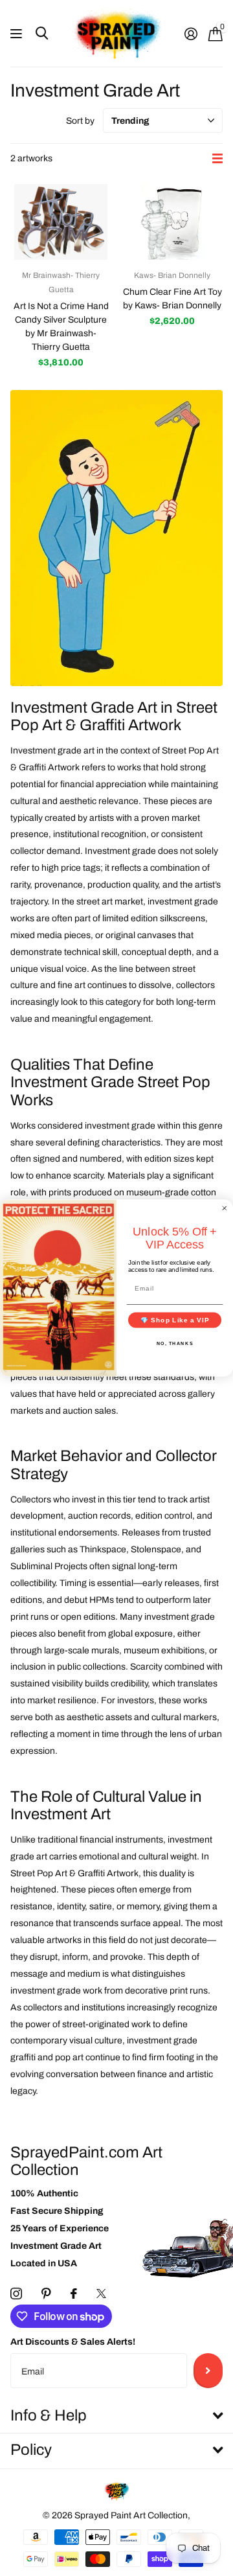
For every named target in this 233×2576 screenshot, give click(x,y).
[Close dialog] (225, 1208)
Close (116, 2416)
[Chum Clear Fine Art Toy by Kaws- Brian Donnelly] (172, 222)
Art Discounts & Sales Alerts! (73, 2342)
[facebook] (74, 2294)
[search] (42, 33)
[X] (101, 2294)
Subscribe (208, 2371)
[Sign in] (191, 34)
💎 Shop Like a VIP (175, 1320)
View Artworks (18, 34)
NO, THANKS (175, 1343)
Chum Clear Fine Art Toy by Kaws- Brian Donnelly (172, 299)
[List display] (217, 158)
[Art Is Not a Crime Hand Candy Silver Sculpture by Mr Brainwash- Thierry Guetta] (61, 222)
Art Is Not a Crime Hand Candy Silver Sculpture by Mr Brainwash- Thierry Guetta (61, 327)
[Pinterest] (46, 2294)
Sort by (80, 121)
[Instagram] (16, 2294)
